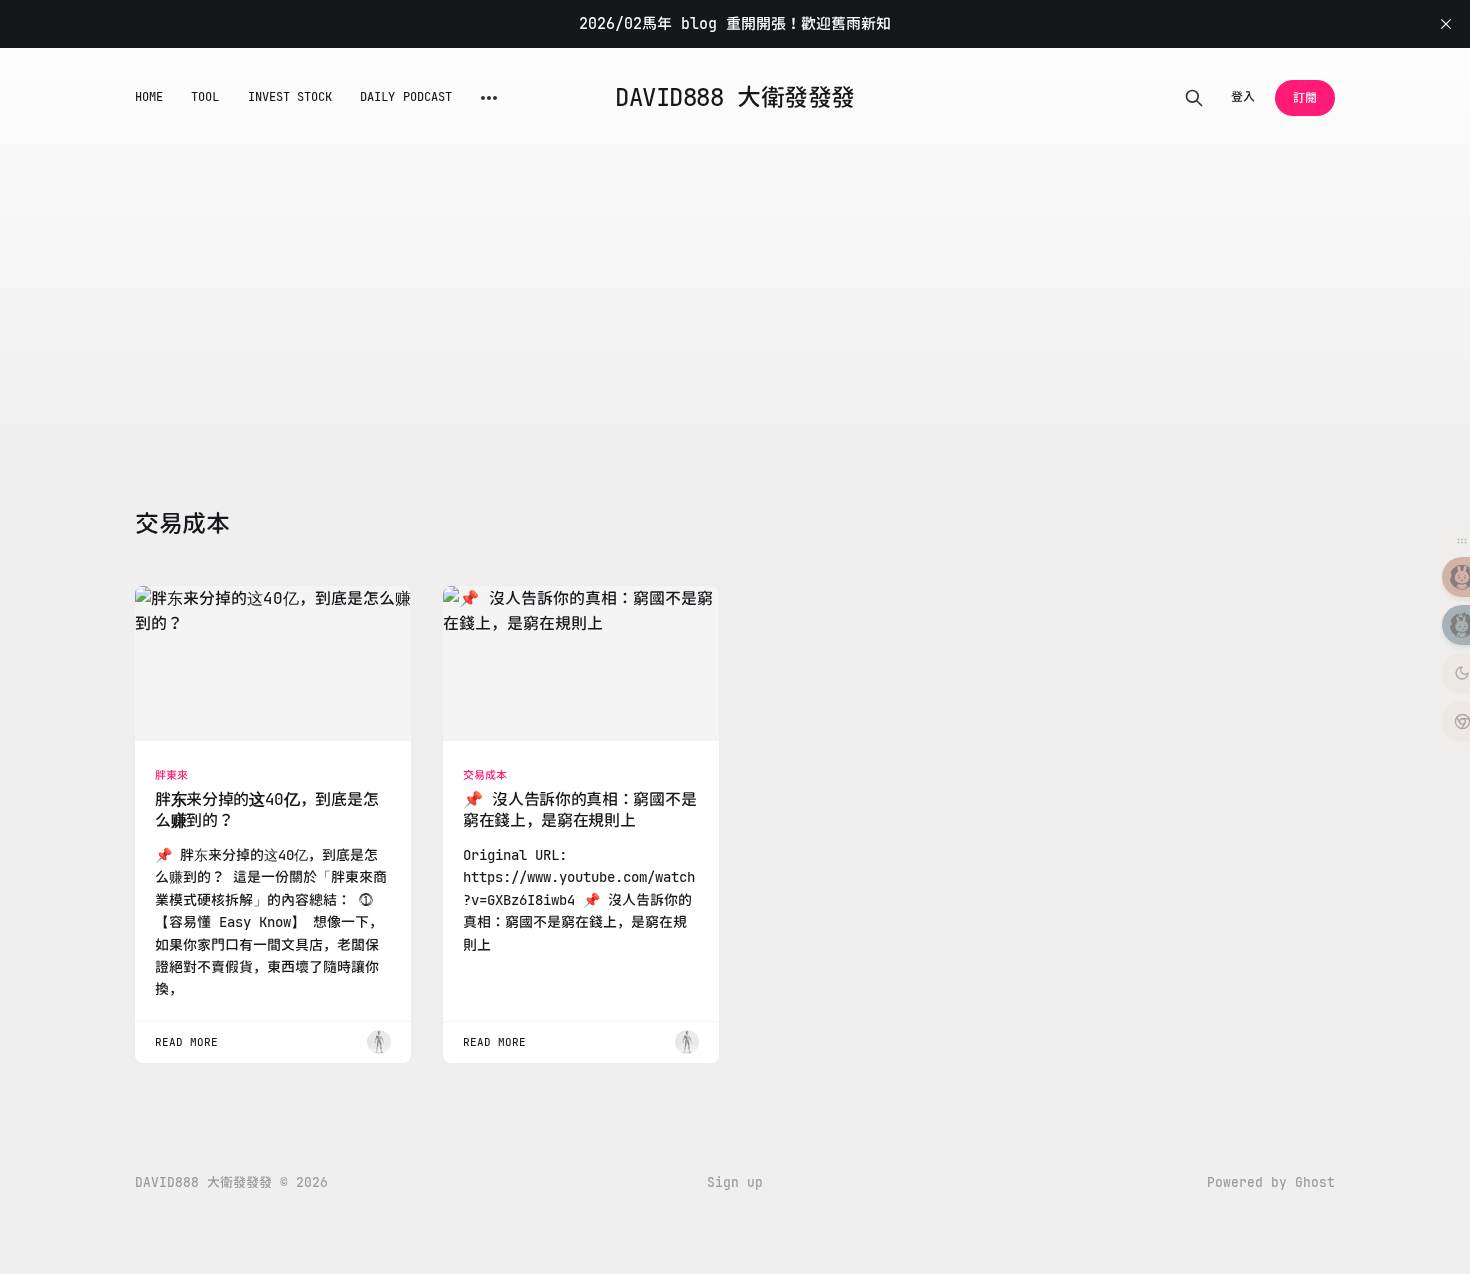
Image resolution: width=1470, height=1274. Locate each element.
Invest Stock (290, 97)
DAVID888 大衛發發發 (734, 98)
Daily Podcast (406, 97)
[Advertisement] (735, 298)
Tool (205, 97)
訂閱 (1305, 98)
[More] (489, 98)
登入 (1243, 97)
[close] (1446, 24)
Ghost (1315, 1182)
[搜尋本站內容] (1194, 98)
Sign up (735, 1182)
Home (149, 97)
